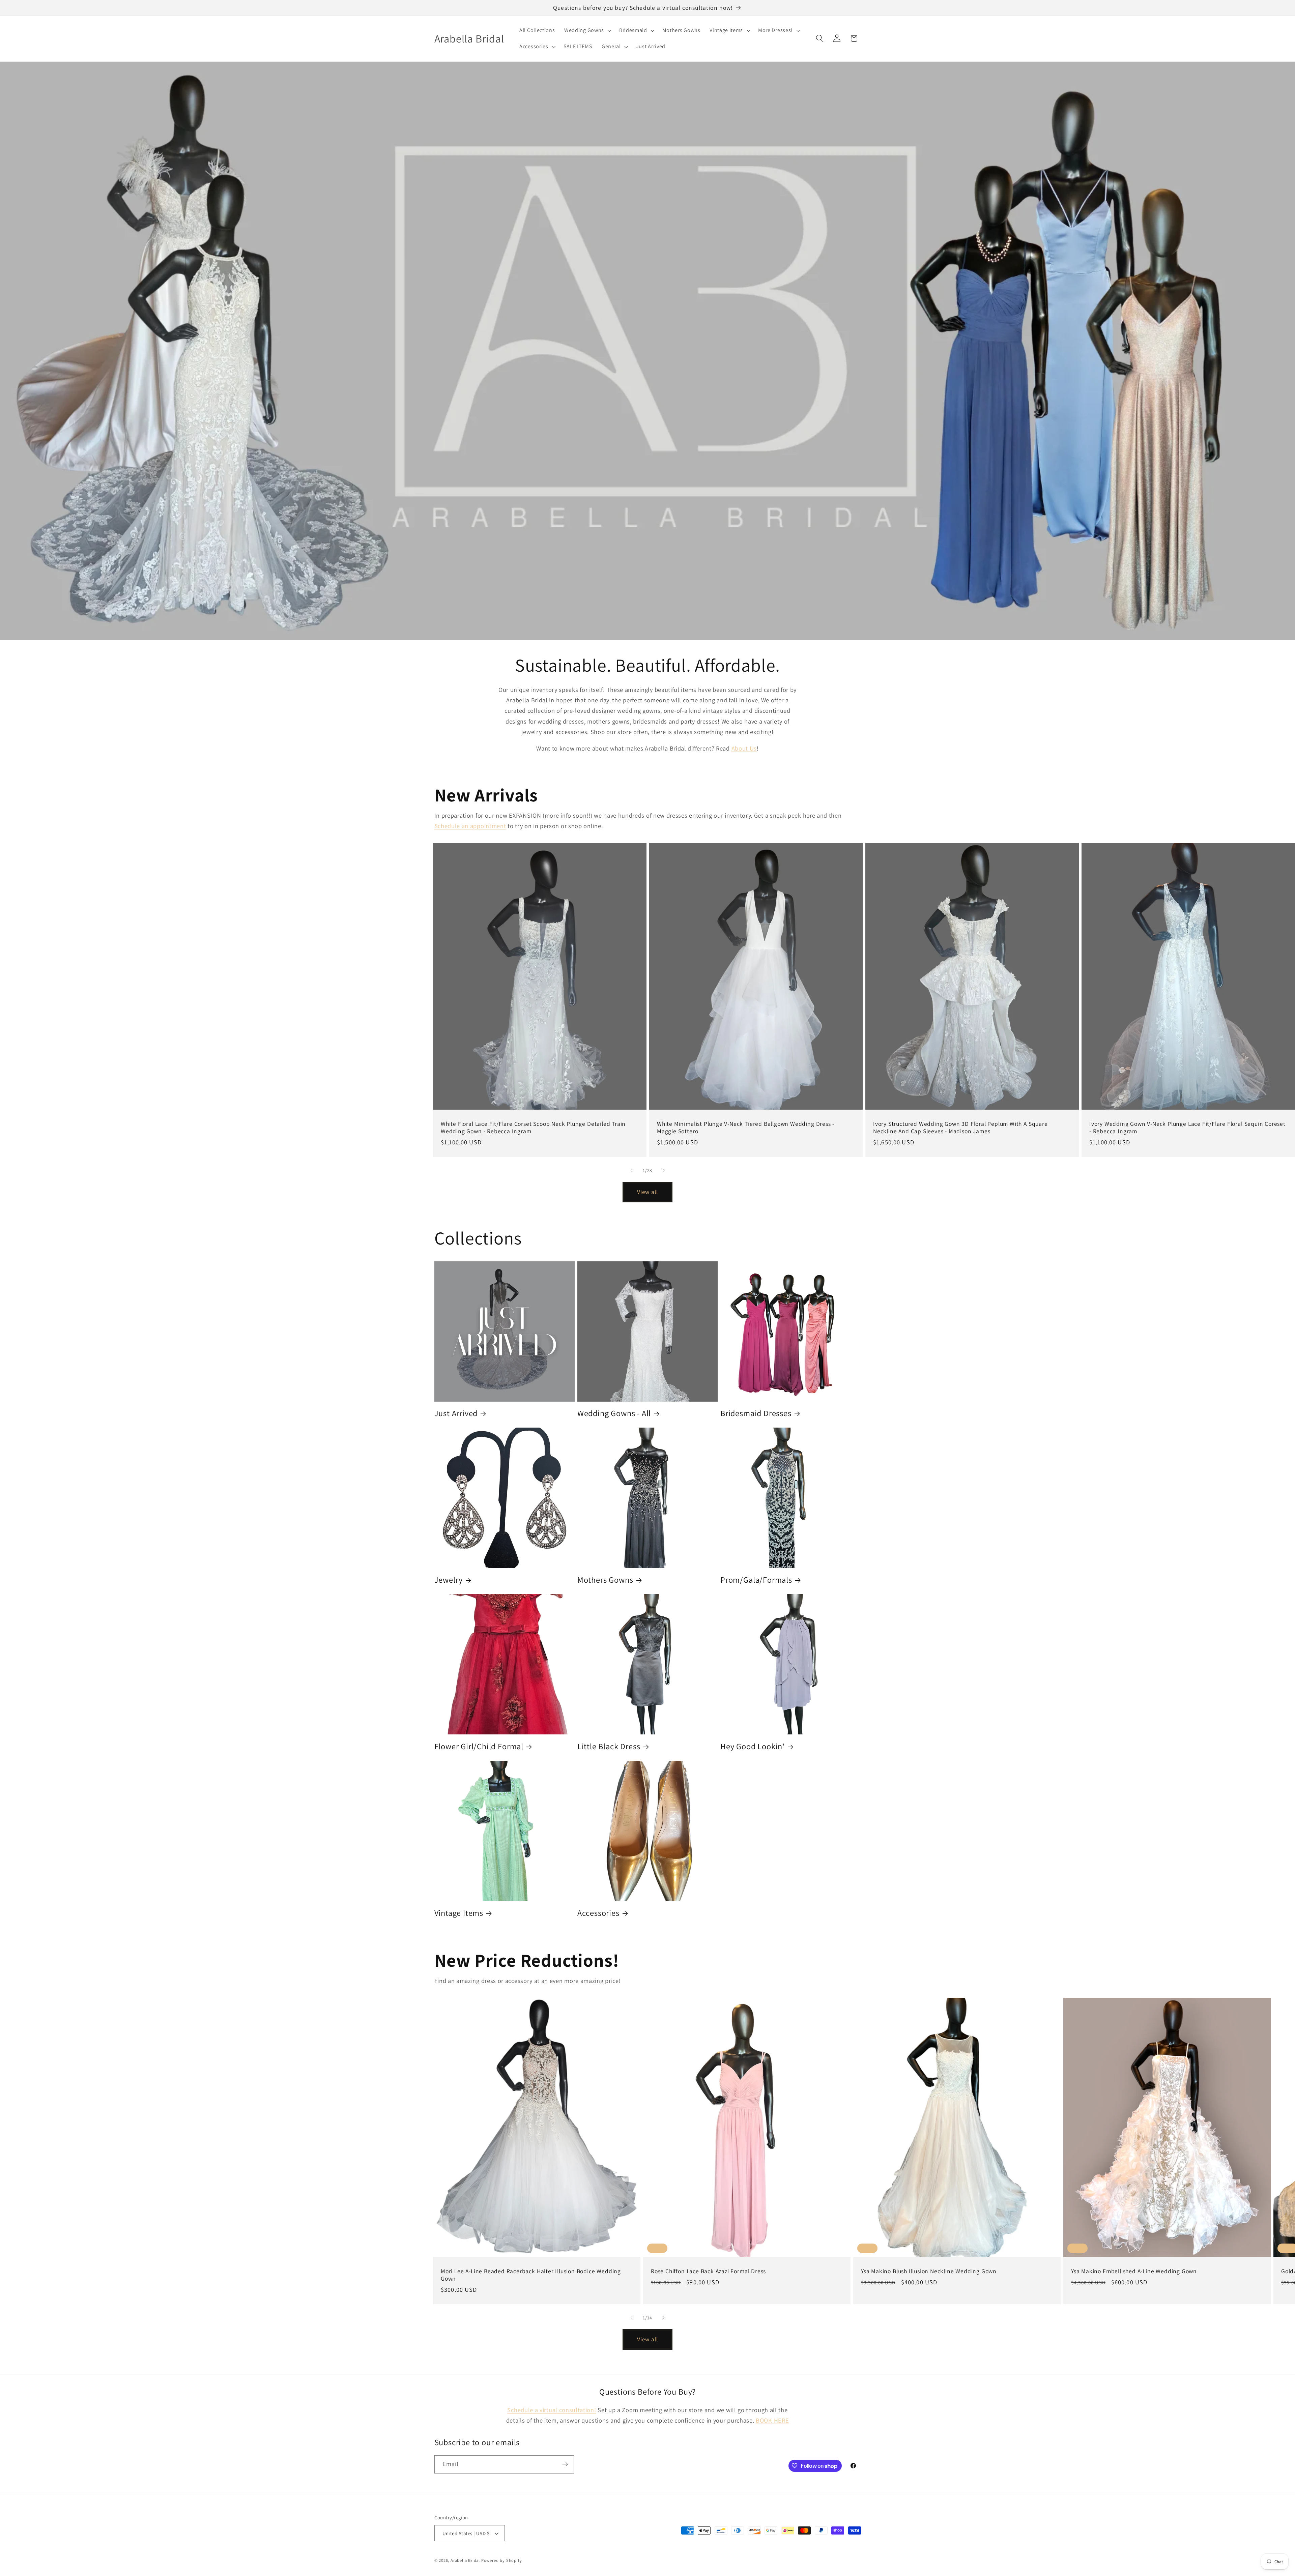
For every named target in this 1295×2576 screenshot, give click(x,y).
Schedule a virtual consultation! (552, 2410)
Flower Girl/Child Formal (479, 1746)
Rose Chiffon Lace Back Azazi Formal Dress (708, 2271)
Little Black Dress (609, 1746)
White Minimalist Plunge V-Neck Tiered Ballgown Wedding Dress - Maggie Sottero (746, 1128)
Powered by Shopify (502, 2560)
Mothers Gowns (605, 1580)
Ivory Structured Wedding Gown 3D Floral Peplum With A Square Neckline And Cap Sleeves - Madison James (960, 1128)
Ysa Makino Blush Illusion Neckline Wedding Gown (929, 2271)
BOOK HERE (772, 2420)
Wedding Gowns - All (614, 1413)
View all (647, 1192)
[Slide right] (663, 1170)
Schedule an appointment (470, 826)
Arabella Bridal (465, 2560)
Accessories (598, 1913)
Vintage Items (459, 1913)
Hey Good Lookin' (753, 1746)
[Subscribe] (565, 2464)
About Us (744, 748)
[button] (587, 30)
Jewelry (449, 1580)
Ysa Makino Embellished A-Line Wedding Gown (1134, 2271)
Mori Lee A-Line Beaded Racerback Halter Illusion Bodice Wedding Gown (531, 2275)
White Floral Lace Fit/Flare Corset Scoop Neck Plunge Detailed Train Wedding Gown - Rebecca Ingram (533, 1128)
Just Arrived (456, 1413)
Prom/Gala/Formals (756, 1580)
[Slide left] (632, 1170)
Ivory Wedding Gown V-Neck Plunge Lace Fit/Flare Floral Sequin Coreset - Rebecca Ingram (1187, 1128)
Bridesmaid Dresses (756, 1413)
